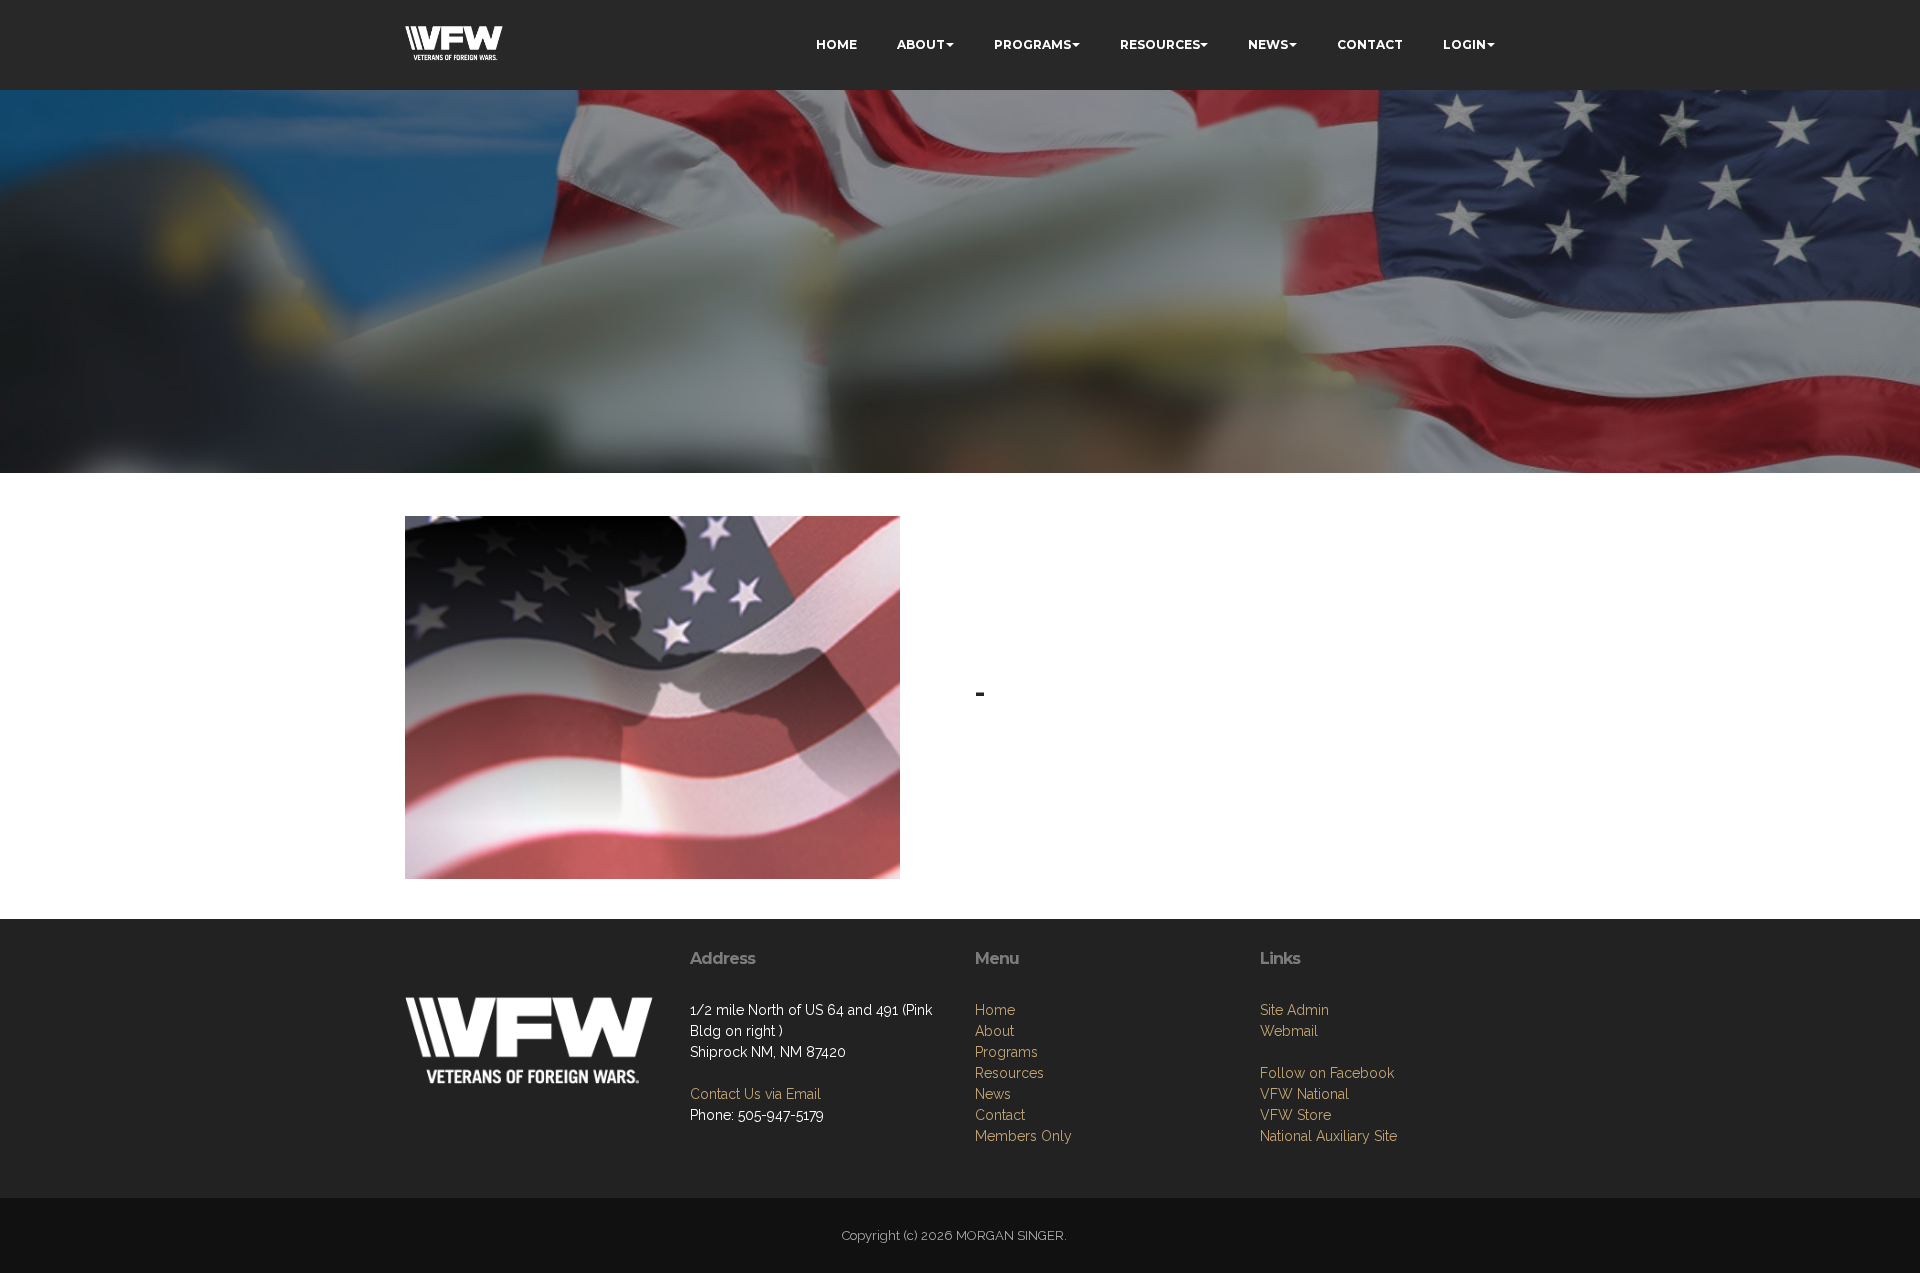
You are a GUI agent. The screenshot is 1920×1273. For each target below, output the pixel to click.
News (993, 1094)
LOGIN (1464, 44)
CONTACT (1370, 44)
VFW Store (1295, 1115)
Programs (1006, 1052)
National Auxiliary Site (1328, 1136)
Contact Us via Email (755, 1094)
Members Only (1023, 1136)
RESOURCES (1160, 44)
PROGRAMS (1032, 44)
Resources (1009, 1073)
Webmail (1289, 1031)
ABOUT (921, 44)
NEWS (1268, 44)
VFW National (1304, 1094)
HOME (836, 44)
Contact (1000, 1115)
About (994, 1031)
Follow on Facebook (1327, 1073)
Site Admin (1294, 1010)
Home (995, 1010)
